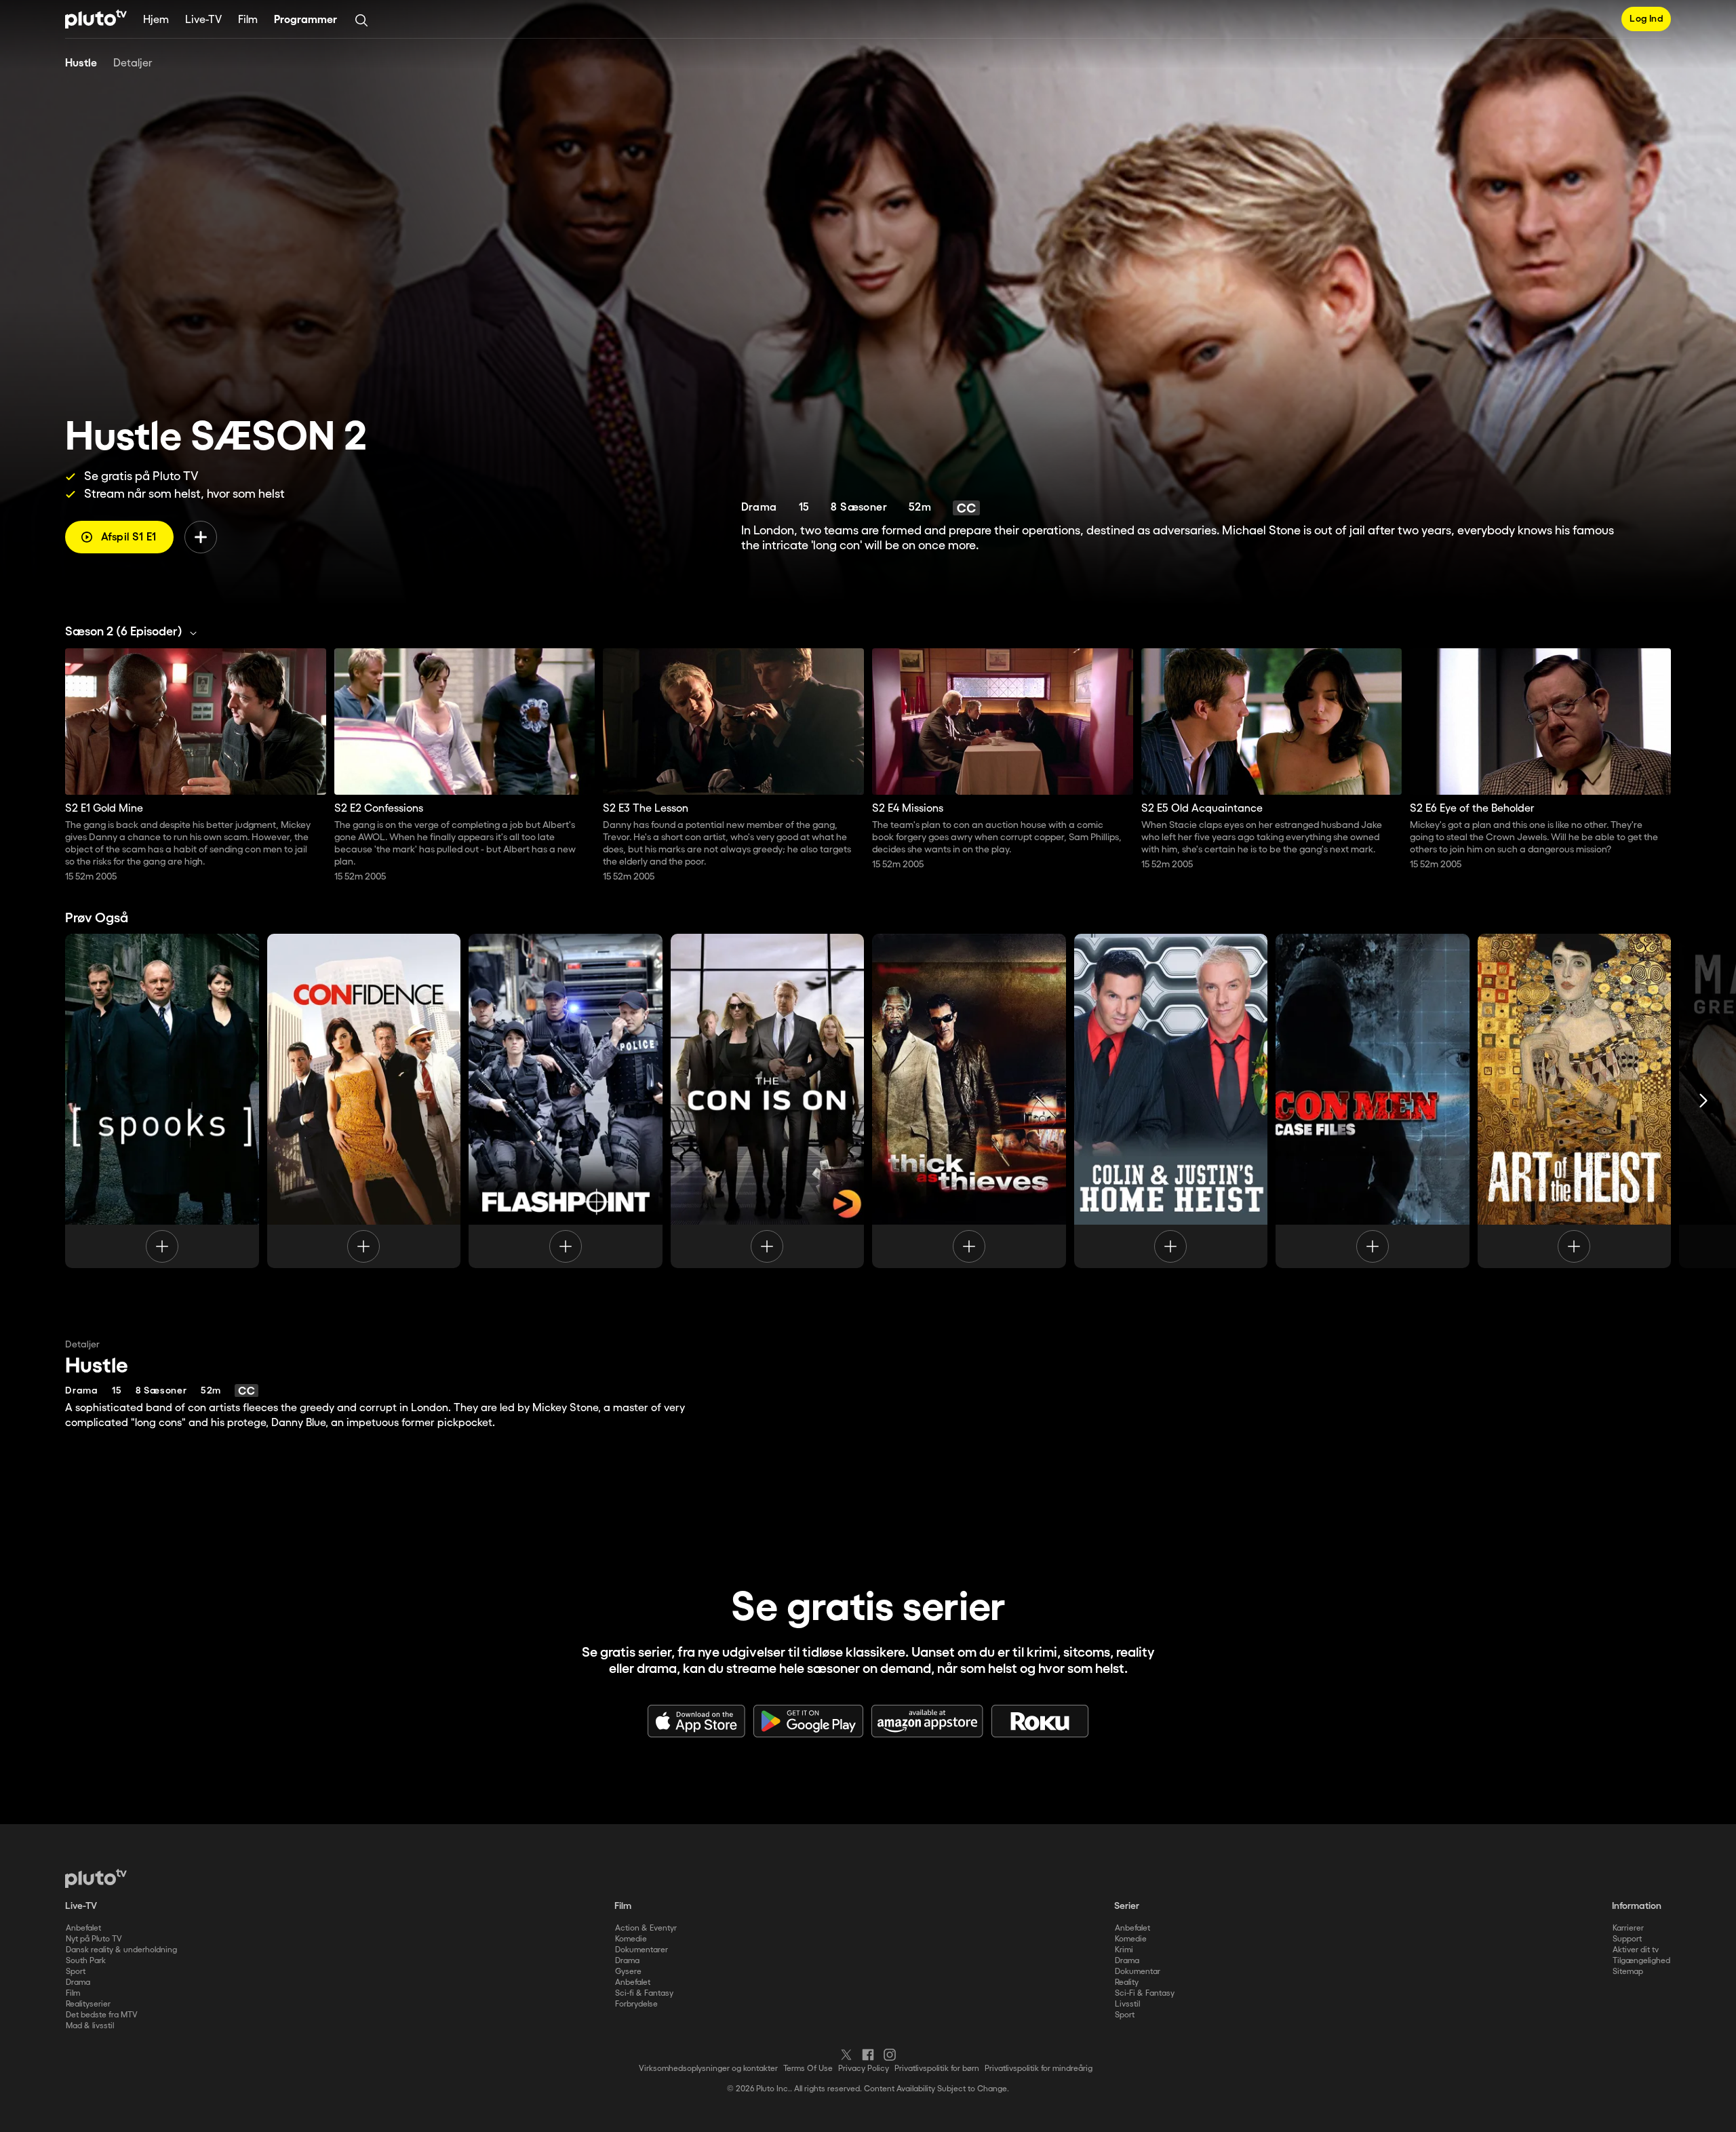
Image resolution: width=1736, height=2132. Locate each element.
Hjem (156, 20)
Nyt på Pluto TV (94, 1939)
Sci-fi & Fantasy (644, 1993)
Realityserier (88, 2004)
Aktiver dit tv (1636, 1950)
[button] (135, 632)
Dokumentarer (642, 1950)
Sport (76, 1972)
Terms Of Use (808, 2069)
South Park (86, 1961)
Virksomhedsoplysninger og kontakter (708, 2069)
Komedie (631, 1939)
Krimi (1124, 1950)
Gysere (628, 1972)
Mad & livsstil (90, 2026)
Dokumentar (1138, 1972)
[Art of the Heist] (1575, 1101)
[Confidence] (364, 1101)
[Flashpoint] (566, 1101)
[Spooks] (162, 1101)
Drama (78, 1982)
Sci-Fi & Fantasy (1145, 1993)
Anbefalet (83, 1928)
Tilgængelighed (1641, 1961)
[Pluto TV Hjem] (96, 19)
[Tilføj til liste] (201, 537)
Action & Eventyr (646, 1928)
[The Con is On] (768, 1101)
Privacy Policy (864, 2069)
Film (248, 20)
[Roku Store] (1040, 1721)
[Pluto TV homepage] (96, 1878)
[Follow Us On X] (846, 2055)
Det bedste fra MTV (102, 2015)
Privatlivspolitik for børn (937, 2069)
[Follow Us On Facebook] (868, 2055)
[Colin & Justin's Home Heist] (1171, 1101)
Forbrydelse (636, 2004)
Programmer (305, 20)
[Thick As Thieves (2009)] (969, 1101)
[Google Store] (808, 1721)
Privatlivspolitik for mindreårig (1039, 2069)
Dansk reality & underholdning (121, 1950)
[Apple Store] (696, 1721)
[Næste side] (1703, 1101)
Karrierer (1628, 1928)
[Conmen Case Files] (1373, 1101)
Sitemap (1628, 1972)
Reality (1127, 1982)
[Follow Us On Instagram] (890, 2055)
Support (1627, 1939)
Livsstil (1127, 2004)
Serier (1127, 1906)
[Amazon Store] (927, 1721)
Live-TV (203, 20)
